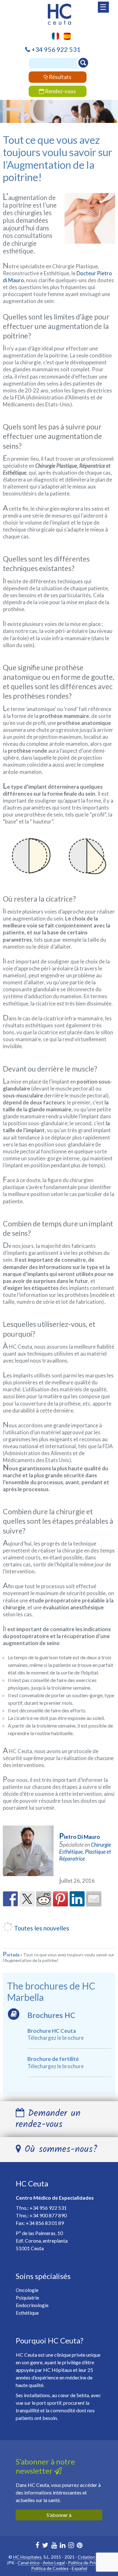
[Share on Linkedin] (77, 1899)
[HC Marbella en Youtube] (54, 2546)
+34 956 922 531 (56, 49)
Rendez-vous (60, 91)
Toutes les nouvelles (41, 1928)
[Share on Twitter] (27, 1899)
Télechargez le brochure (56, 2038)
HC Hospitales (27, 2557)
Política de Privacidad (89, 2563)
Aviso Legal (54, 2563)
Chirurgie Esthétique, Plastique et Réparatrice (85, 1852)
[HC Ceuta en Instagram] (71, 2546)
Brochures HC (51, 2015)
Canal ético (29, 2563)
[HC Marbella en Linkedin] (63, 2546)
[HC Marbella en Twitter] (45, 2546)
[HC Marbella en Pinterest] (80, 2546)
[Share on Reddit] (44, 1899)
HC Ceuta (32, 2183)
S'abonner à (59, 2515)
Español (79, 2568)
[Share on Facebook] (10, 1899)
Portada (11, 1955)
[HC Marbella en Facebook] (37, 2546)
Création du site (94, 2557)
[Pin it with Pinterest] (60, 1899)
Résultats (60, 77)
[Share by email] (94, 1899)
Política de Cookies (50, 2568)
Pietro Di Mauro (80, 1837)
